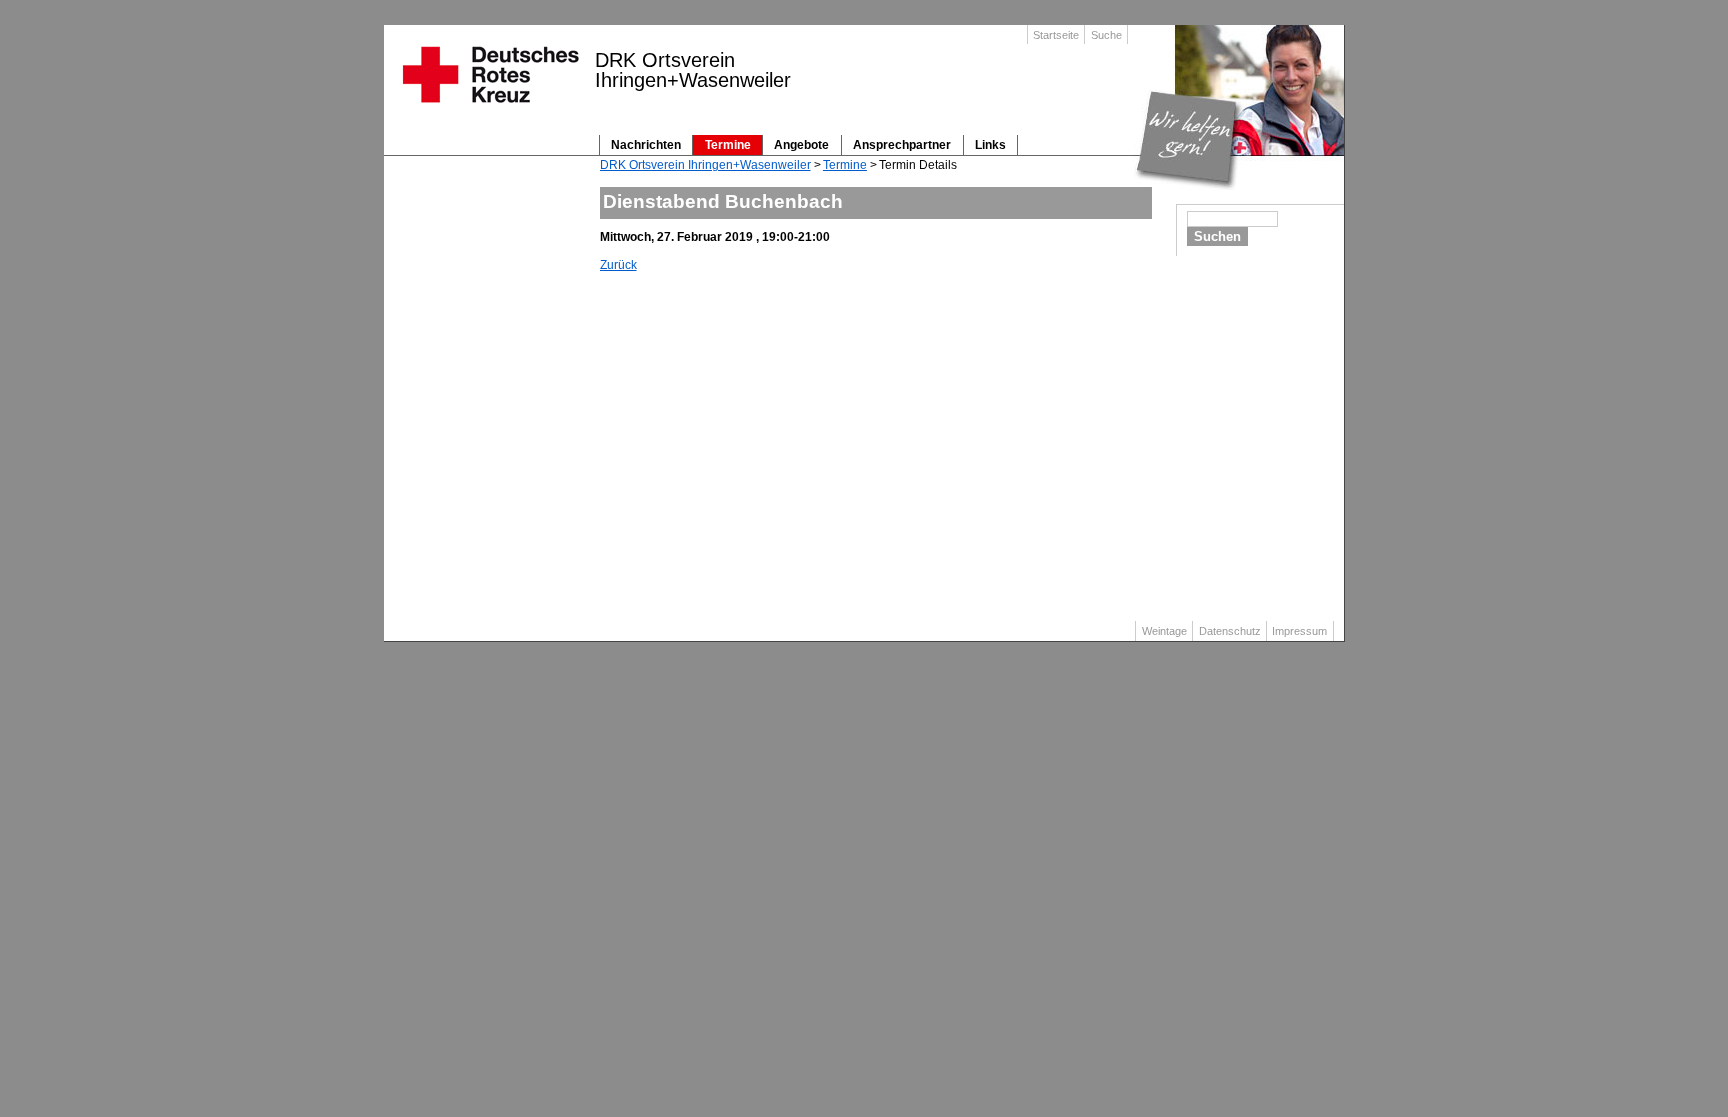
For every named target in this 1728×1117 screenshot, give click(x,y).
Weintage (1164, 631)
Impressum (1299, 631)
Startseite (1056, 35)
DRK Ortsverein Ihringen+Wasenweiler (705, 165)
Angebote (801, 145)
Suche (1106, 35)
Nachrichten (646, 145)
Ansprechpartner (902, 145)
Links (990, 145)
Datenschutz (1230, 631)
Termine (728, 145)
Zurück (618, 265)
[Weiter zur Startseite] (489, 109)
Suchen (1217, 236)
